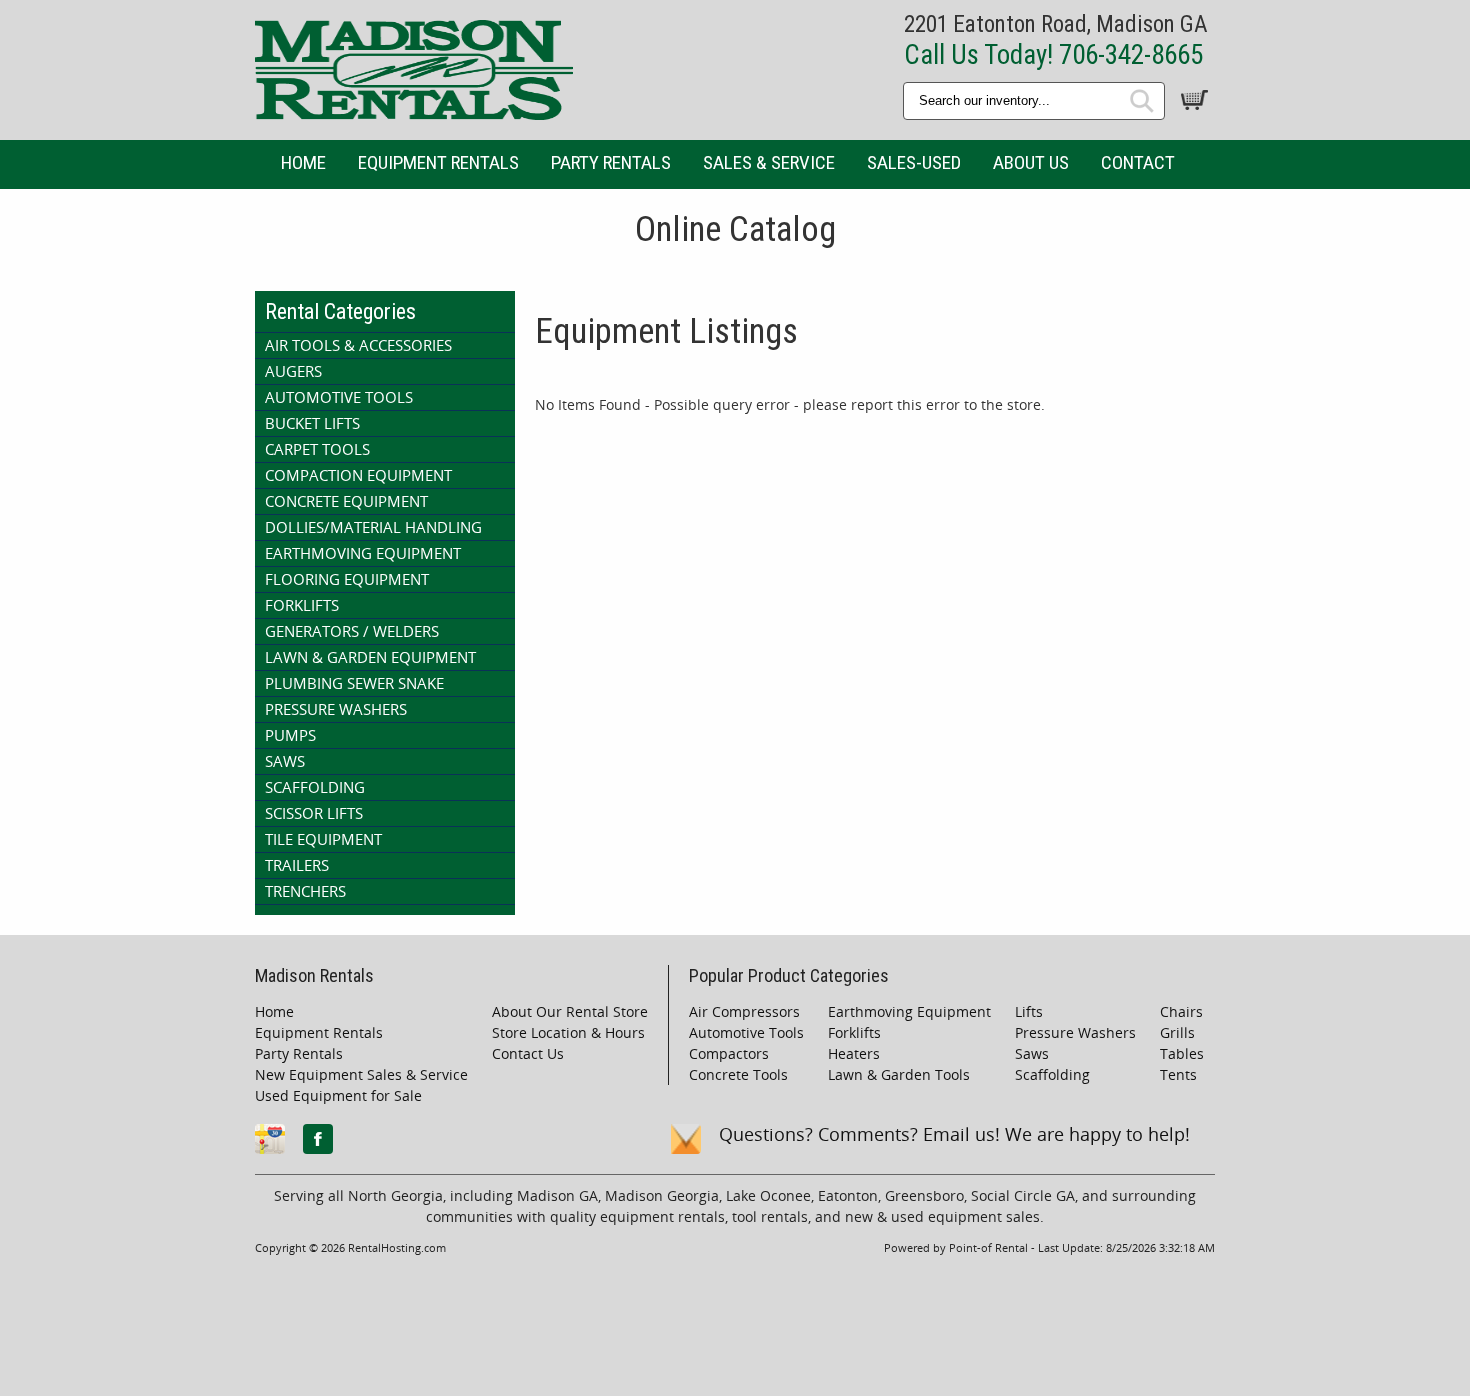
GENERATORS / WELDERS (352, 631)
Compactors (729, 1053)
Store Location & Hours (568, 1032)
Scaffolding (1052, 1074)
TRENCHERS (305, 891)
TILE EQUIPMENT (323, 839)
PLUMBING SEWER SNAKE (354, 683)
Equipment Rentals (438, 162)
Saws (1032, 1053)
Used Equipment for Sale (338, 1095)
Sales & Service (769, 162)
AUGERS (293, 371)
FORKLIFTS (302, 605)
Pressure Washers (1075, 1032)
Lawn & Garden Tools (899, 1074)
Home (303, 162)
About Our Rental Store (570, 1011)
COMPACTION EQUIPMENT (358, 475)
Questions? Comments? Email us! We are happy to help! (954, 1134)
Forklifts (854, 1032)
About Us (1031, 162)
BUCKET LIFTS (312, 423)
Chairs (1181, 1011)
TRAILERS (297, 865)
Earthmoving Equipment (909, 1011)
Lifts (1029, 1011)
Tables (1182, 1053)
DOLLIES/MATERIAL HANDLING (373, 527)
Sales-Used (914, 162)
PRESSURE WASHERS (336, 709)
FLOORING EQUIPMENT (347, 579)
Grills (1177, 1032)
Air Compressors (744, 1011)
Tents (1178, 1074)
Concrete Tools (738, 1074)
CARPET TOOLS (317, 449)
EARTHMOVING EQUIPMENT (363, 553)
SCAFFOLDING (315, 787)
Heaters (854, 1053)
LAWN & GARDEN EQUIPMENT (370, 657)
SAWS (285, 761)
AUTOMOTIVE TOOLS (339, 397)
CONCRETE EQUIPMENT (346, 501)
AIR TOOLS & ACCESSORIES (358, 345)
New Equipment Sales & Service (361, 1074)
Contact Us (528, 1053)
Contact (1138, 162)
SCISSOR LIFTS (314, 813)
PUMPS (290, 735)
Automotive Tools (746, 1032)
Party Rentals (611, 162)
